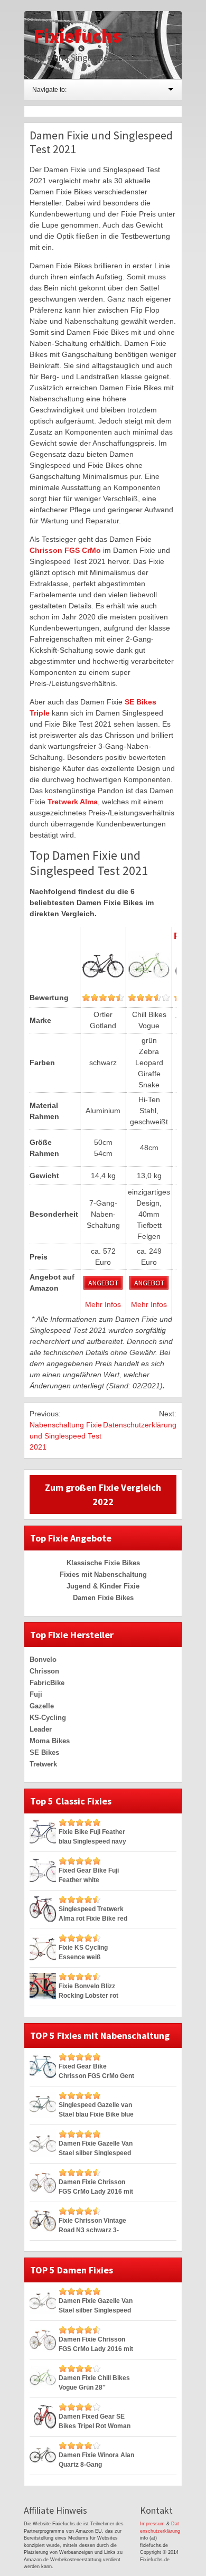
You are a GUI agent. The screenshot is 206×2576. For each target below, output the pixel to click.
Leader (41, 1729)
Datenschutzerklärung (140, 1425)
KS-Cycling (48, 1718)
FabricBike (47, 1683)
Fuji (36, 1694)
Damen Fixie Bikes (103, 1598)
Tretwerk (43, 1764)
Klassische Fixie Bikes (103, 1563)
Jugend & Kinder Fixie (103, 1586)
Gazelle (42, 1706)
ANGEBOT (103, 1283)
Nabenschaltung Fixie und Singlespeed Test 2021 (66, 1436)
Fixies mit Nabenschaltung (103, 1574)
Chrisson (44, 1671)
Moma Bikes (50, 1741)
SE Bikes (44, 1752)
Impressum (152, 2524)
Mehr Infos (103, 1304)
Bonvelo (43, 1660)
